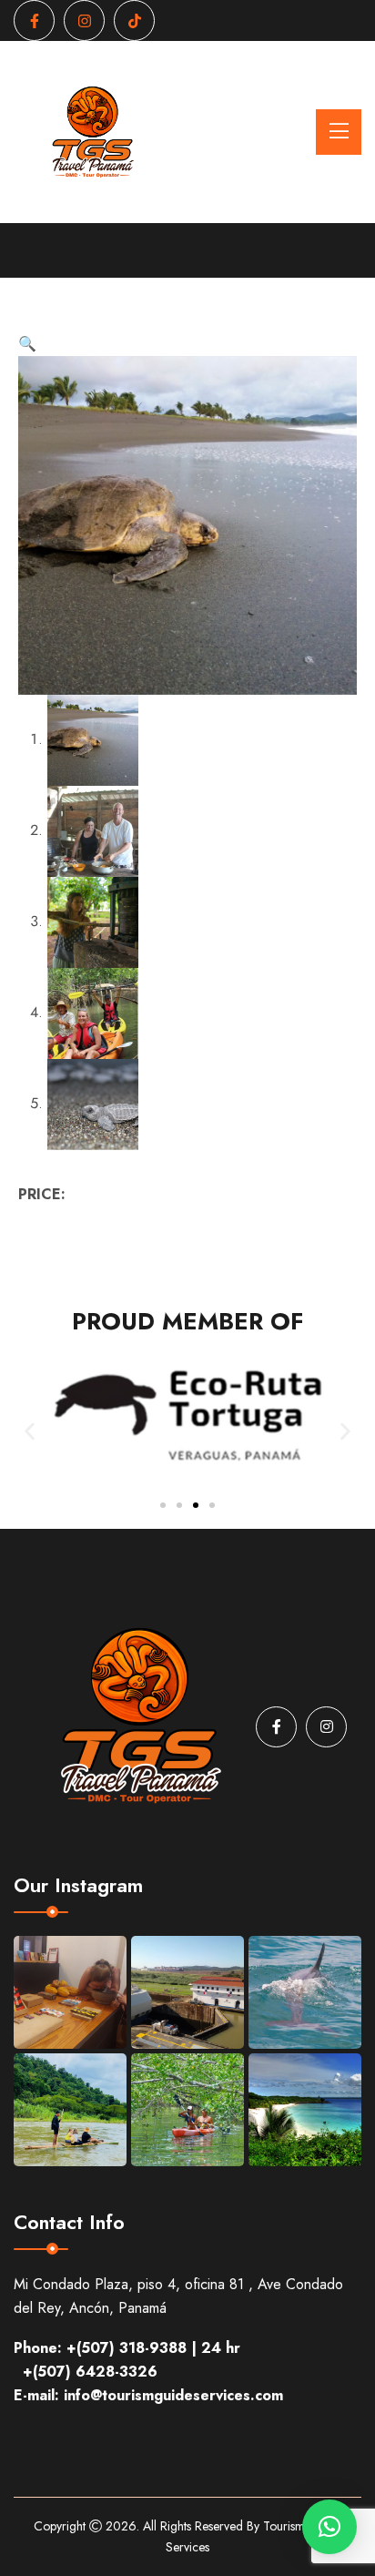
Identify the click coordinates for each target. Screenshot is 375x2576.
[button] (27, 344)
